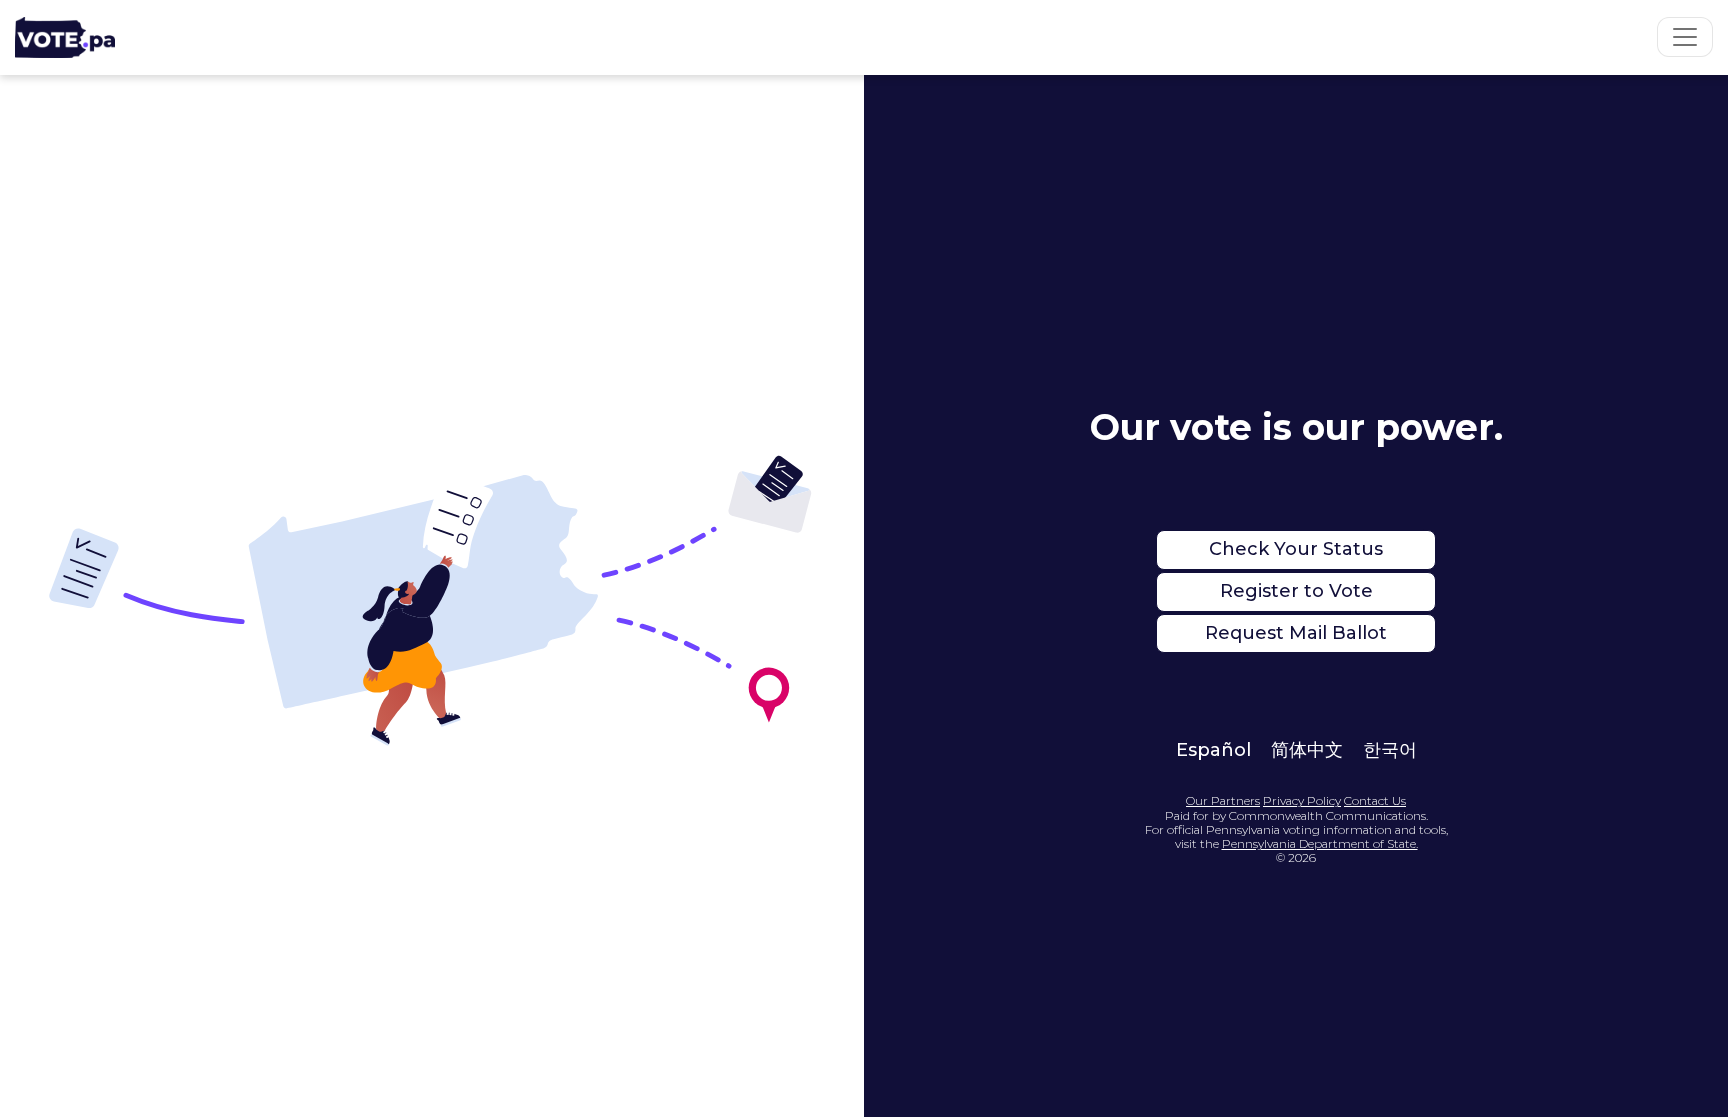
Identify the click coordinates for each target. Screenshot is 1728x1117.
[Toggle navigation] (1685, 37)
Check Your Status (1296, 549)
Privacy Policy (1302, 801)
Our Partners (1223, 801)
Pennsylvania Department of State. (1320, 844)
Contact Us (1375, 801)
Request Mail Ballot (1296, 633)
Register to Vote (1296, 591)
